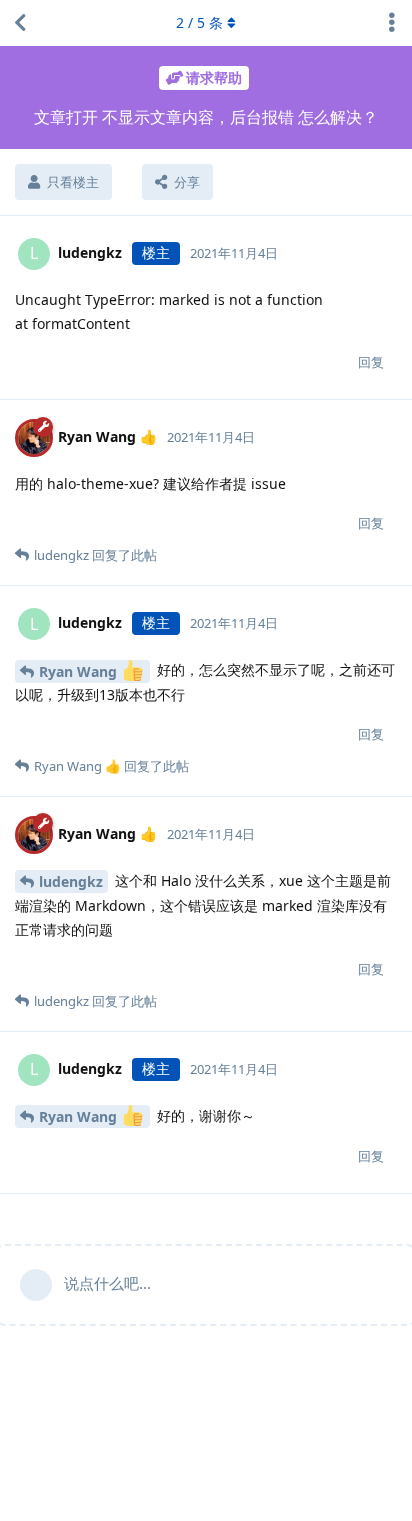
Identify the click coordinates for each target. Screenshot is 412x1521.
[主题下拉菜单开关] (392, 23)
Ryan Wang (80, 671)
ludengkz (71, 881)
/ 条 (199, 22)
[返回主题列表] (20, 23)
